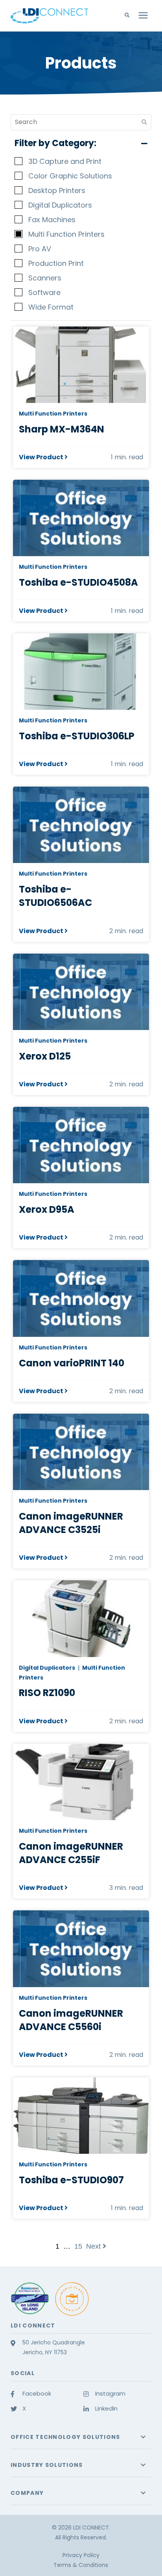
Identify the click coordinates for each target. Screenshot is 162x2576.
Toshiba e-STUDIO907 (71, 2180)
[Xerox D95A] (81, 1145)
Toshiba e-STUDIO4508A (78, 582)
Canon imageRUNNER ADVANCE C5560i (71, 2020)
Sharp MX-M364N (62, 429)
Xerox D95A (47, 1209)
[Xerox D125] (81, 992)
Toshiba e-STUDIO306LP (77, 736)
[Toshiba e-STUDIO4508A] (81, 518)
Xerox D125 (45, 1056)
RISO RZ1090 (47, 1693)
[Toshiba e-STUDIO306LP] (81, 672)
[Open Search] (129, 15)
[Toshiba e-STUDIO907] (81, 2116)
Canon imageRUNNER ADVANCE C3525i (71, 1523)
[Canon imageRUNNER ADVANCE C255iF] (81, 1782)
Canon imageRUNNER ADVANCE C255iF (71, 1853)
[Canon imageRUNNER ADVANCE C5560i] (81, 1949)
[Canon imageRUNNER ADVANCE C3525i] (81, 1452)
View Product (41, 457)
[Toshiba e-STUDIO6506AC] (81, 825)
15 (78, 2246)
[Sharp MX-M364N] (81, 365)
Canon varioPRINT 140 (72, 1363)
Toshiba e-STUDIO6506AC (55, 896)
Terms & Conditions (81, 2565)
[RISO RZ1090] (81, 1618)
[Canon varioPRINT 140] (81, 1298)
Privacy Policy (81, 2555)
